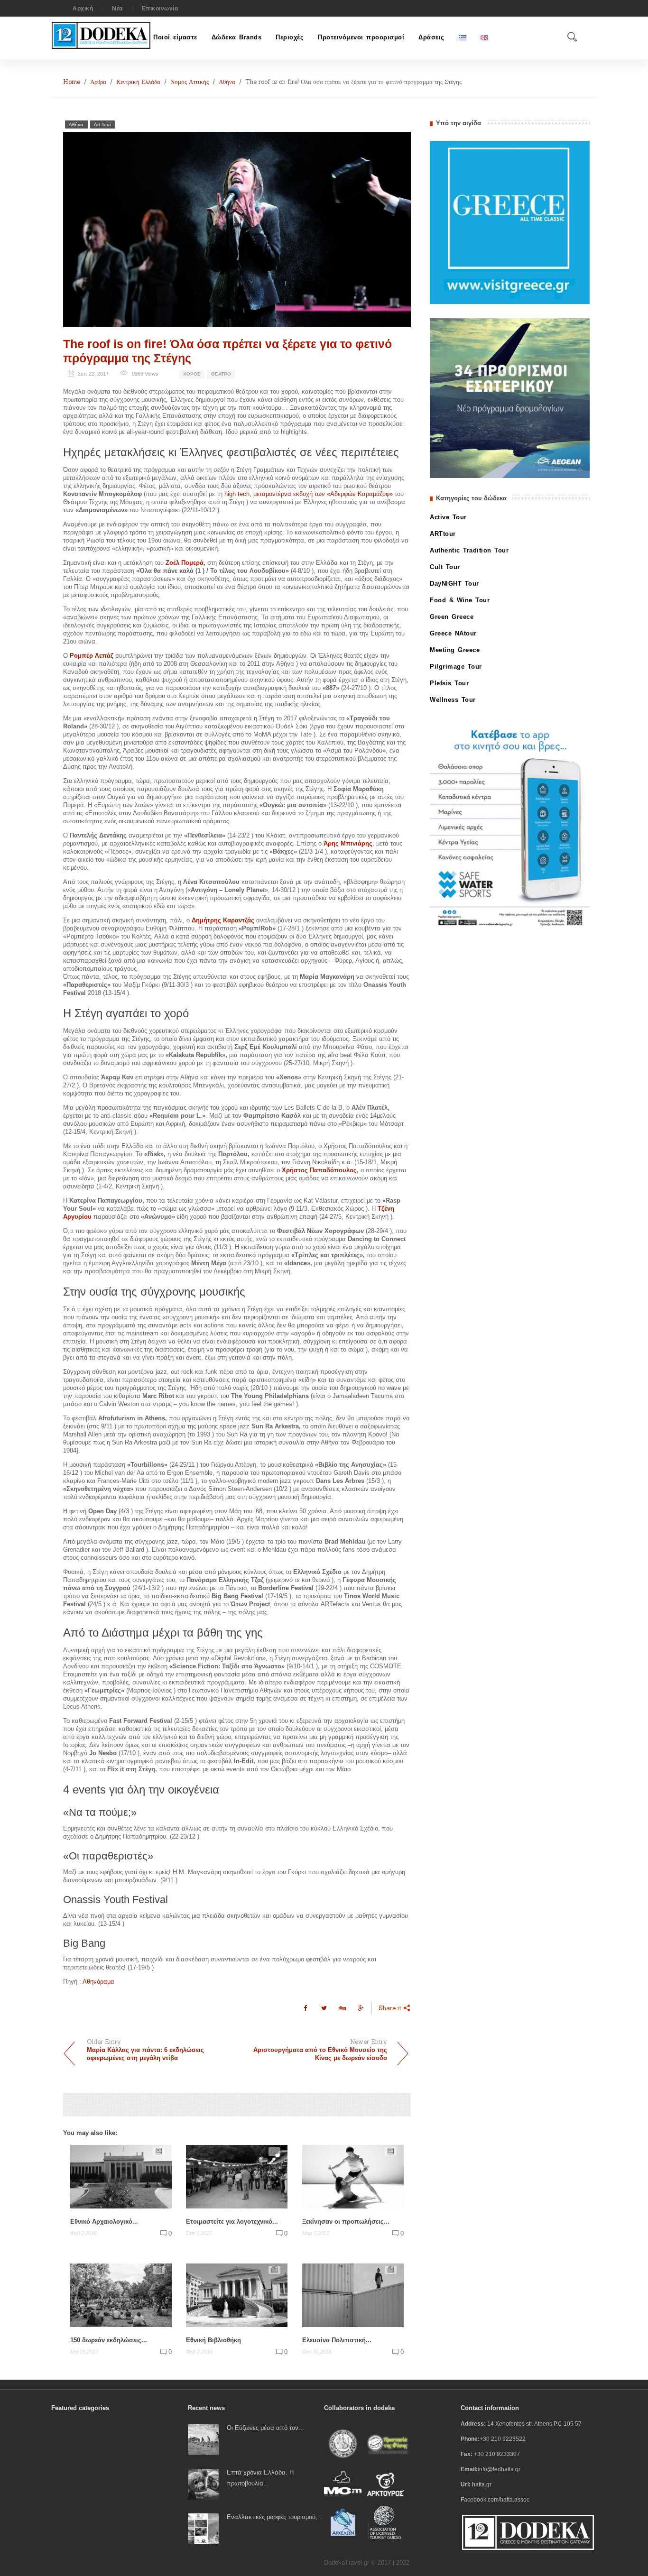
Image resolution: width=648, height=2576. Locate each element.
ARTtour (443, 534)
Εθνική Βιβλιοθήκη (213, 2340)
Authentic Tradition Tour (469, 550)
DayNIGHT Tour (454, 584)
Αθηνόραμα (98, 1982)
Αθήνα (227, 82)
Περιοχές (290, 37)
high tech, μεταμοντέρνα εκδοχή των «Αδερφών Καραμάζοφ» (309, 494)
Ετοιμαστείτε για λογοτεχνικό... (232, 2222)
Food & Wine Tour (460, 600)
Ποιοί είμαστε (175, 37)
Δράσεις (431, 37)
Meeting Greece (455, 650)
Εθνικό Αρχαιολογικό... (104, 2222)
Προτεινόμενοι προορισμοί (361, 37)
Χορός (192, 374)
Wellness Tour (453, 700)
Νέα (117, 9)
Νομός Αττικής (190, 82)
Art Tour (102, 124)
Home (72, 82)
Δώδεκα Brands (237, 37)
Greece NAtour (453, 633)
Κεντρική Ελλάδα (138, 82)
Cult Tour (445, 567)
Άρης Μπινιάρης (348, 843)
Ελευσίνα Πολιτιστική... (337, 2340)
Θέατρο (221, 374)
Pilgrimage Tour (456, 667)
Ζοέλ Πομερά (185, 563)
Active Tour (448, 517)
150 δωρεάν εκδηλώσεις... (109, 2340)
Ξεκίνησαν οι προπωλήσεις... (346, 2222)
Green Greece (452, 617)
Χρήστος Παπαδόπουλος (319, 1170)
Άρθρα (98, 82)
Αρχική (83, 9)
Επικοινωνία (160, 9)
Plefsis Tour (449, 683)
